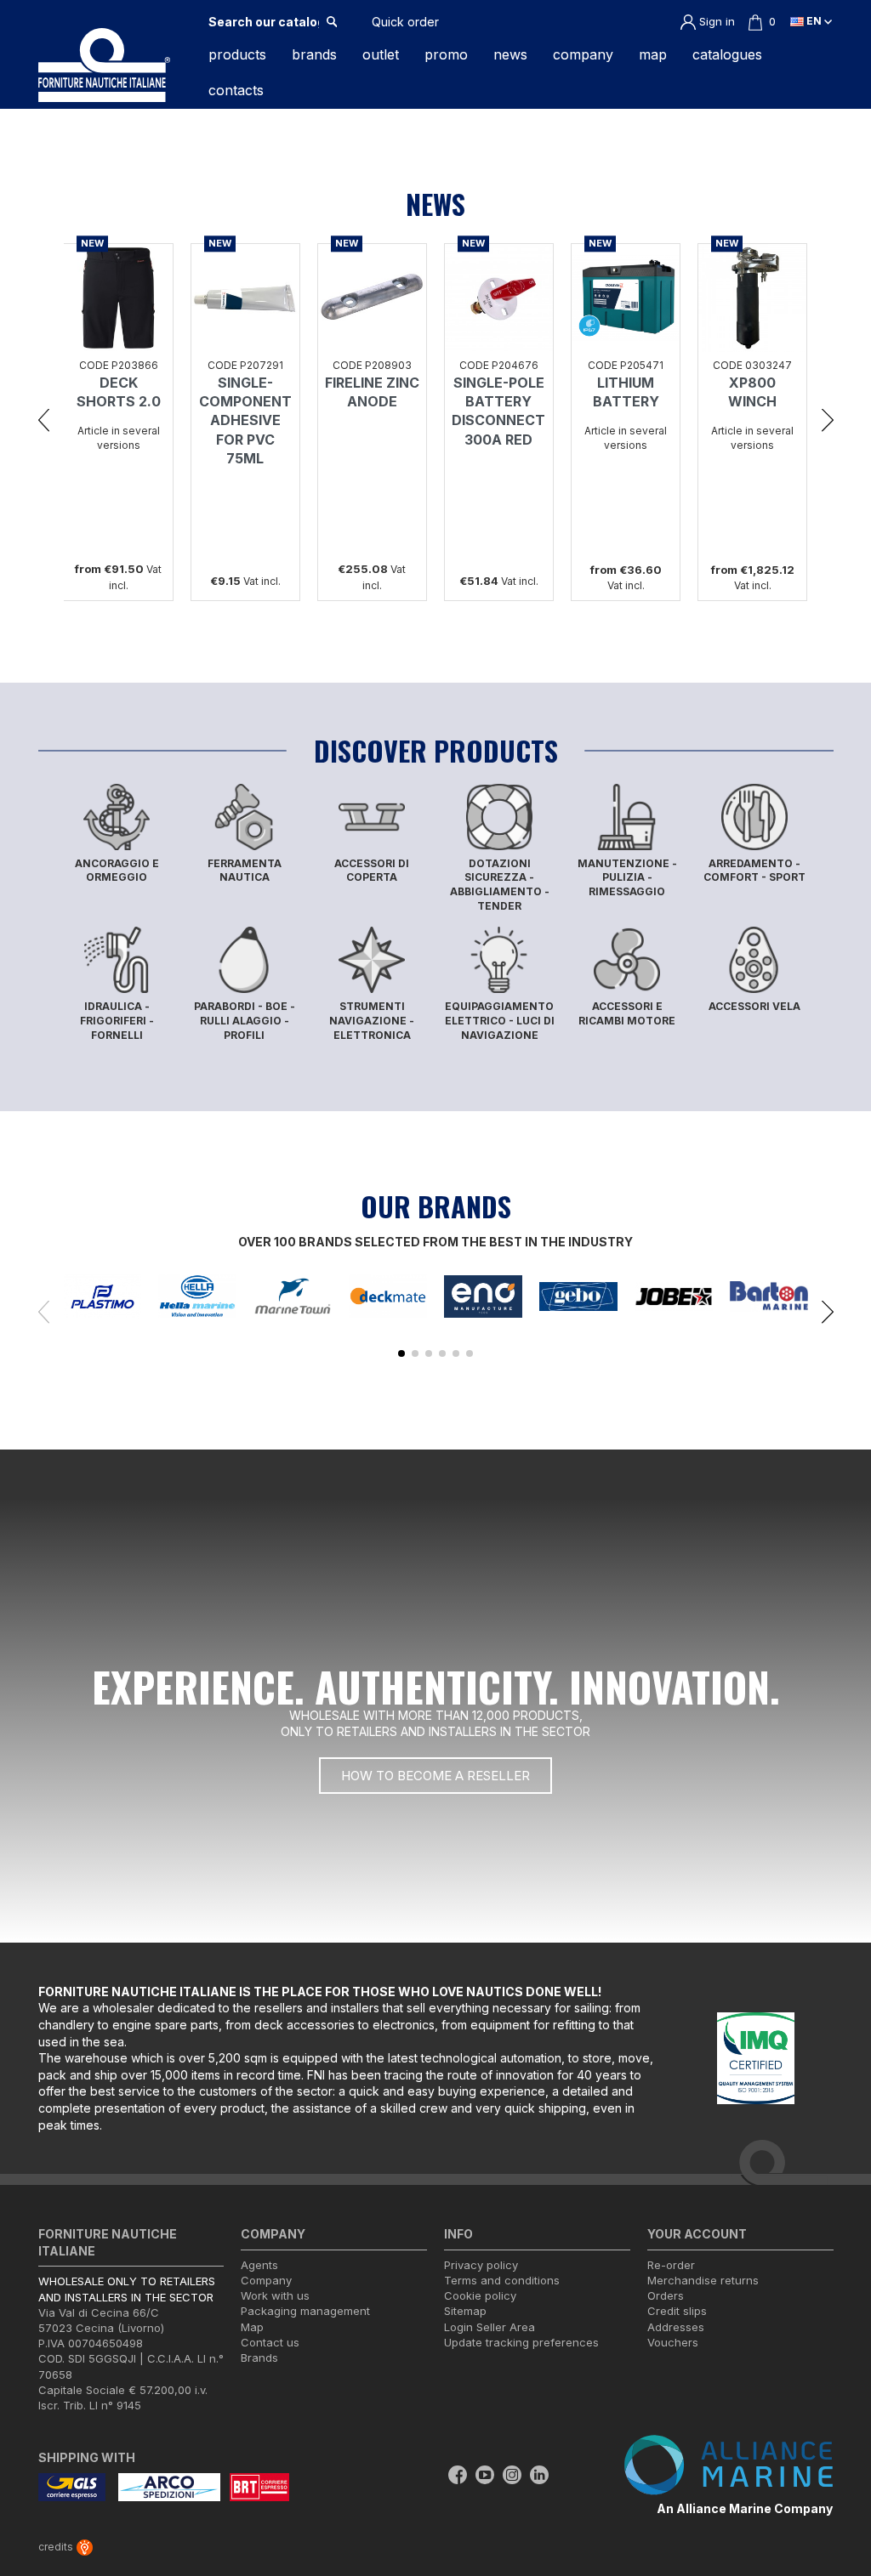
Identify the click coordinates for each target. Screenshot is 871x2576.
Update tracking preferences (521, 2342)
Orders (666, 2295)
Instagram (512, 2475)
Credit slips (677, 2311)
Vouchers (673, 2342)
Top (837, 2495)
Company (266, 2280)
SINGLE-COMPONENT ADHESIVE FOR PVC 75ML (245, 421)
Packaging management (305, 2311)
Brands (259, 2358)
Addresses (676, 2327)
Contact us (270, 2342)
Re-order (671, 2265)
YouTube (485, 2475)
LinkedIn (539, 2475)
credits (57, 2547)
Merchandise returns (703, 2280)
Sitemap (465, 2311)
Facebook (458, 2475)
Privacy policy (481, 2265)
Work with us (275, 2295)
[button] (44, 418)
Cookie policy (480, 2295)
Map (252, 2327)
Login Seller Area (490, 2327)
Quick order (405, 22)
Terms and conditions (502, 2280)
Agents (259, 2265)
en (814, 21)
